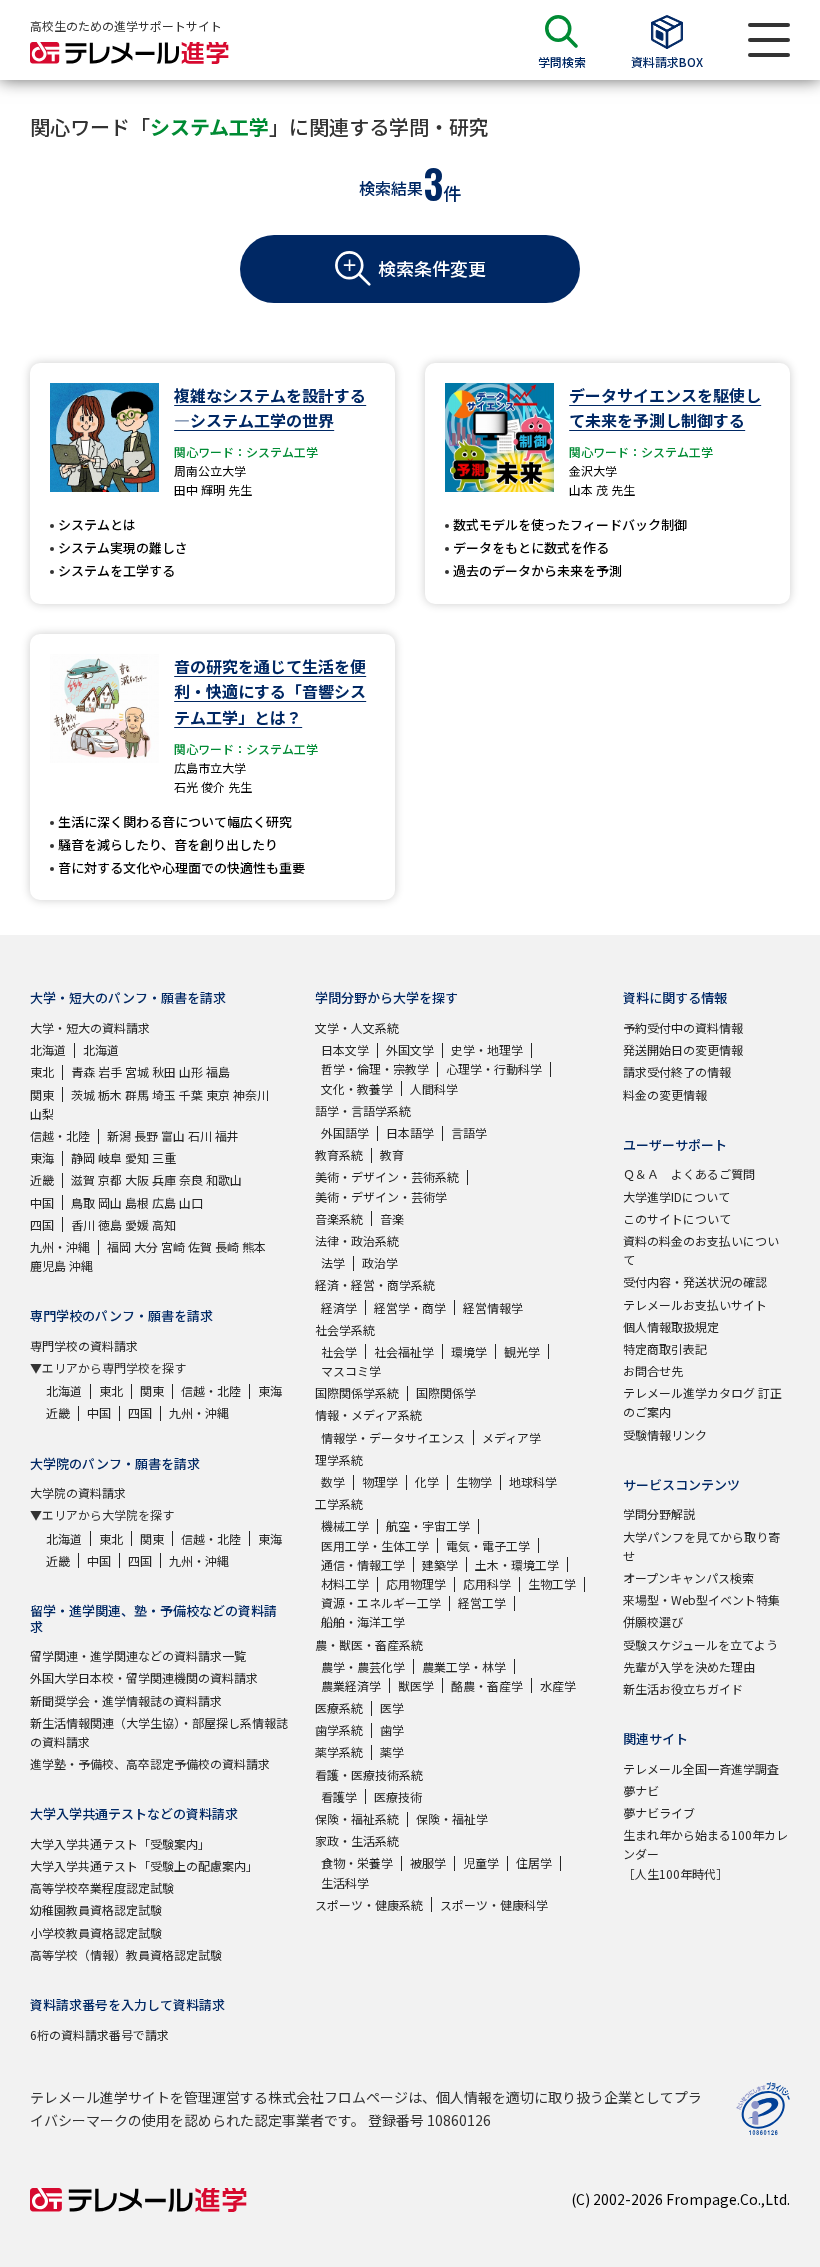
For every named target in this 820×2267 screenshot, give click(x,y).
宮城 (137, 1071)
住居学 (534, 1862)
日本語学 (410, 1132)
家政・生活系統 (357, 1840)
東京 (218, 1094)
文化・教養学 (357, 1088)
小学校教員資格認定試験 (96, 1932)
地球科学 (533, 1481)
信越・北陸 (60, 1135)
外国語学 (345, 1132)
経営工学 (482, 1602)
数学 (333, 1481)
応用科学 (487, 1583)
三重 (164, 1157)
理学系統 (339, 1459)
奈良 (191, 1179)
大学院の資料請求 (78, 1492)
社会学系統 (345, 1329)
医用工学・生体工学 (375, 1545)
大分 (146, 1246)
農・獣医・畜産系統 (369, 1644)
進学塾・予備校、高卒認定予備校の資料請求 (150, 1763)
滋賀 (83, 1179)
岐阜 (110, 1157)
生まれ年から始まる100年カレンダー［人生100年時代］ (705, 1853)
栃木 (110, 1094)
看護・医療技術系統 (369, 1774)
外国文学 (410, 1049)
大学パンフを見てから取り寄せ (701, 1546)
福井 (227, 1135)
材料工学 (345, 1583)
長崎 (227, 1246)
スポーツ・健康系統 (369, 1904)
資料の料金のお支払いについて (701, 1250)
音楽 (392, 1218)
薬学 (392, 1751)
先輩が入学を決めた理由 (689, 1666)
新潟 (119, 1135)
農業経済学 (351, 1685)
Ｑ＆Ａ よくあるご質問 (689, 1173)
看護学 (339, 1796)
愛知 (137, 1157)
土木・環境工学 (517, 1564)
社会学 (339, 1351)
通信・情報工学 (363, 1564)
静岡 (83, 1157)
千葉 (191, 1094)
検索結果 (391, 188)
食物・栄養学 (357, 1862)
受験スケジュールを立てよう (700, 1644)
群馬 (137, 1094)
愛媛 (137, 1224)
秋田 (164, 1071)
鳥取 (83, 1202)
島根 (137, 1202)
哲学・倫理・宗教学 (375, 1068)
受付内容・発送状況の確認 (695, 1281)
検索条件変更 (432, 268)
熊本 (254, 1246)
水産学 (558, 1685)
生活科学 (345, 1882)
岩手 (110, 1071)
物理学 (380, 1481)
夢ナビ (641, 1790)
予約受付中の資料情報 (683, 1027)
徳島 (110, 1224)
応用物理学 (416, 1583)
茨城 (83, 1094)
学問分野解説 (659, 1513)
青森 (83, 1071)
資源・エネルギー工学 (381, 1602)
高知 (164, 1224)
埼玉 (164, 1094)
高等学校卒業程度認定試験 (102, 1887)
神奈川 (251, 1094)
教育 (392, 1154)
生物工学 (552, 1583)
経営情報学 (493, 1307)
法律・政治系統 (357, 1240)
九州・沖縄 (60, 1246)
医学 (392, 1707)
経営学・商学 (410, 1307)
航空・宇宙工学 (428, 1525)
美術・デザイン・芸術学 (381, 1196)
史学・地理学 (487, 1049)
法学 (333, 1262)
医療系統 (339, 1707)
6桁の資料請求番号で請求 (99, 2034)
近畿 (42, 1179)
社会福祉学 (404, 1351)
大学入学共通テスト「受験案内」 (120, 1843)
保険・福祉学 (452, 1818)
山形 (191, 1071)
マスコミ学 (351, 1370)
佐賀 (200, 1246)
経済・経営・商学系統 (375, 1284)
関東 (42, 1094)
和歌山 (224, 1179)
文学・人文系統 (357, 1027)
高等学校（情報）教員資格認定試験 (126, 1954)
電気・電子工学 (488, 1545)
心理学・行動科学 (494, 1068)
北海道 (48, 1049)
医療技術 (398, 1796)
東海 (42, 1157)
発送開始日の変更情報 (683, 1049)
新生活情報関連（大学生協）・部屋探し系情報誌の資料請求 (159, 1732)
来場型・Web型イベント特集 (701, 1599)
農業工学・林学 (464, 1666)
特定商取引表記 (665, 1348)
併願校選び (653, 1621)
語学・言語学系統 (363, 1110)
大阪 (137, 1179)
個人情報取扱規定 (671, 1326)
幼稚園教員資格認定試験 (96, 1909)
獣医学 (416, 1685)
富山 (173, 1135)
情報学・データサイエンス (393, 1437)
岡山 (110, 1202)
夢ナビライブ (659, 1812)
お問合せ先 (653, 1370)
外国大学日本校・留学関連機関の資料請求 (144, 1677)
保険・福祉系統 (357, 1818)
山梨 (42, 1113)
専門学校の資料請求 (84, 1345)
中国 (42, 1202)
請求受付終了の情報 (677, 1071)
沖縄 (81, 1265)
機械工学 (345, 1525)
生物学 (474, 1481)
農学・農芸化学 (363, 1666)
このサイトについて (677, 1218)
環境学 (469, 1351)
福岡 (119, 1246)
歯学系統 (339, 1729)
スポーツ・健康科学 (494, 1904)
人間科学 (434, 1088)
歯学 (392, 1729)
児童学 (481, 1862)
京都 (110, 1179)
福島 (218, 1071)
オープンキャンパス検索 (688, 1577)
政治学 (380, 1262)
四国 (42, 1224)
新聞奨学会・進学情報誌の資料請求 (126, 1700)
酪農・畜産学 (487, 1685)
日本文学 (345, 1049)
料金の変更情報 (665, 1094)
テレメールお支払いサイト (695, 1304)
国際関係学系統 (357, 1392)
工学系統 (339, 1503)
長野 (146, 1135)
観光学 (522, 1351)
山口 (191, 1202)
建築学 (440, 1564)
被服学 (428, 1862)
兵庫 (164, 1179)
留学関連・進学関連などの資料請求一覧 (138, 1655)
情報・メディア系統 (368, 1414)
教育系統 (339, 1154)
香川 (83, 1224)
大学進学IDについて (676, 1196)
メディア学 (511, 1437)
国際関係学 (446, 1392)
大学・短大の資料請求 (90, 1027)
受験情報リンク (665, 1434)
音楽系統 (339, 1218)
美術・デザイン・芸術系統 (387, 1176)
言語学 (469, 1132)
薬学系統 (339, 1751)
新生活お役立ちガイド (683, 1688)
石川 (200, 1135)
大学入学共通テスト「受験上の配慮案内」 (144, 1865)
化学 (427, 1481)
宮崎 (173, 1246)
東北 (42, 1071)
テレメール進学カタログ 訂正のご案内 (702, 1402)
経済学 (339, 1307)
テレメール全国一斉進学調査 (701, 1768)
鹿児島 (48, 1265)
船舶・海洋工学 (363, 1621)
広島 (164, 1202)
